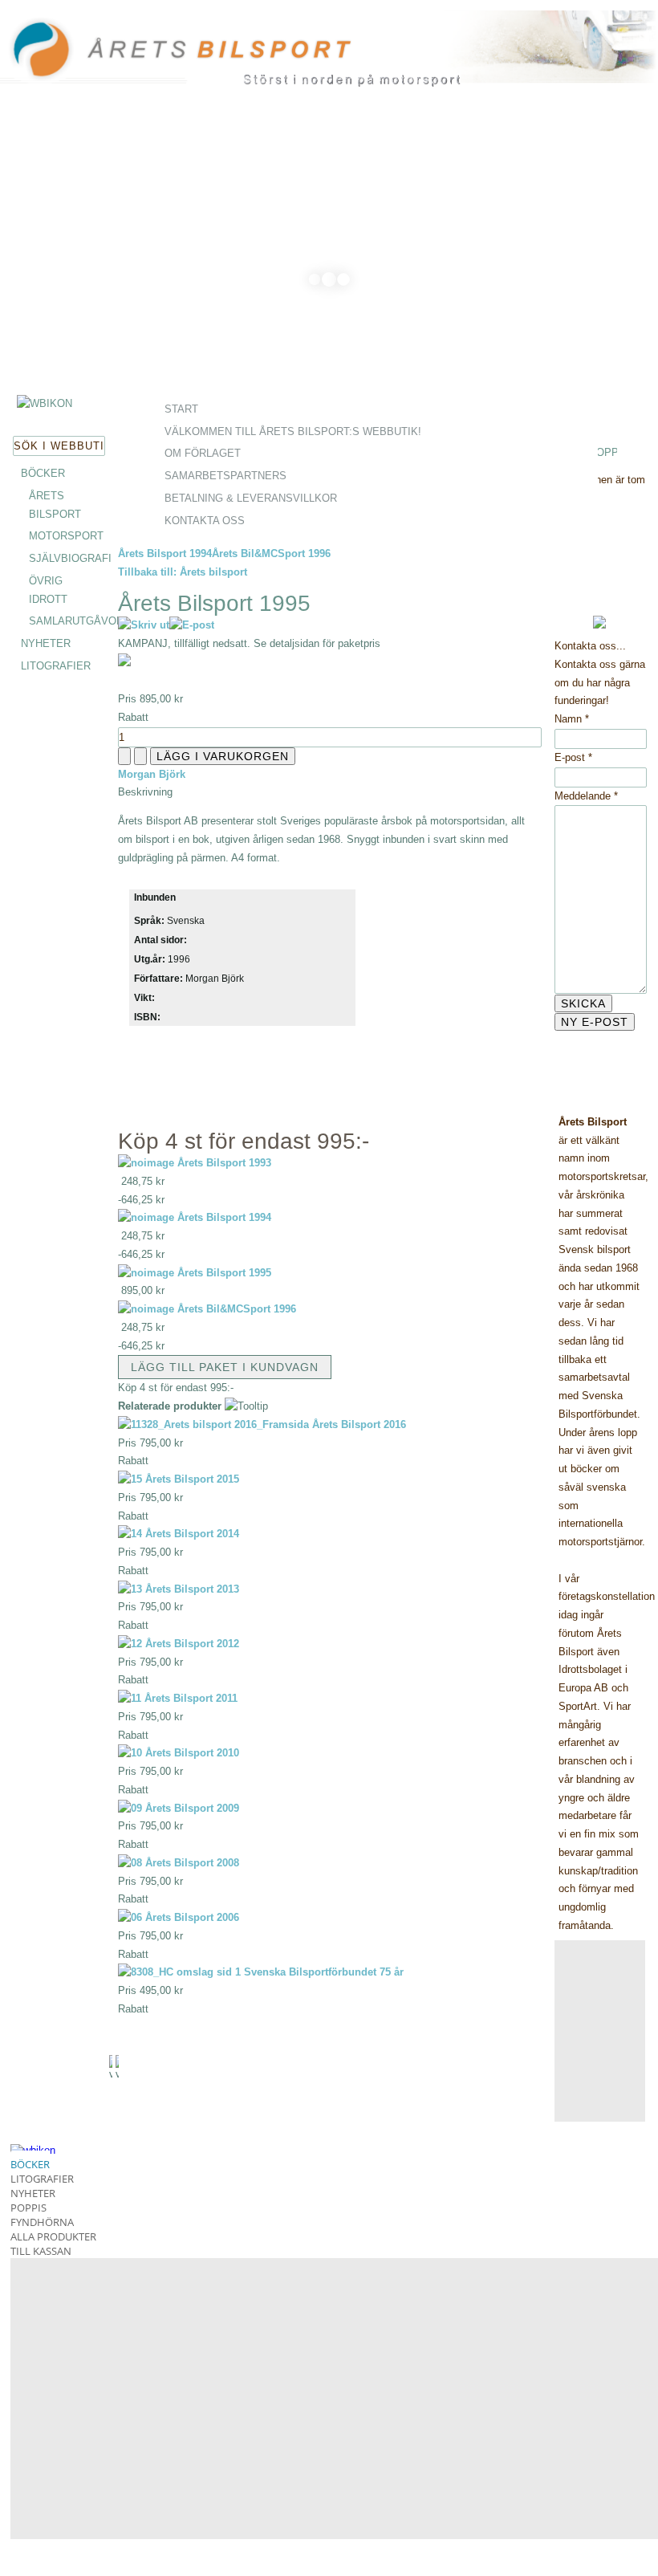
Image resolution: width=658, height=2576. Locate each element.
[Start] (219, 56)
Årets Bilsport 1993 (224, 1163)
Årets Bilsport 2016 (357, 1424)
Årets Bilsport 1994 (165, 553)
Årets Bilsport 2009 (191, 1808)
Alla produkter (53, 2236)
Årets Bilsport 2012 (191, 1644)
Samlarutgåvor (76, 621)
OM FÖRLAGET (203, 453)
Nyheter (33, 2193)
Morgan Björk (152, 774)
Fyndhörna (42, 2222)
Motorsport (66, 536)
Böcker (30, 2164)
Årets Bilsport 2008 (191, 1863)
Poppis (28, 2208)
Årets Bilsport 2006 (191, 1917)
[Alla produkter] (45, 403)
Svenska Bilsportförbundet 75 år (322, 1972)
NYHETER (46, 643)
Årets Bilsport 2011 (189, 1698)
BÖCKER (43, 473)
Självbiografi (70, 558)
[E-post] (192, 625)
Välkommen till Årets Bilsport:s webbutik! (293, 431)
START (181, 409)
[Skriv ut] (144, 625)
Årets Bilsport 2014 (191, 1534)
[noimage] (146, 1163)
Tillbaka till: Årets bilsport (183, 572)
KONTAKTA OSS (205, 521)
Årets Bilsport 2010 (191, 1753)
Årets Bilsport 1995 (224, 1273)
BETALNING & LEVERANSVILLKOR (251, 498)
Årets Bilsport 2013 (191, 1589)
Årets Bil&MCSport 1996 (271, 553)
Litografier (42, 2179)
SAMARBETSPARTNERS (225, 476)
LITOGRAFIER (56, 666)
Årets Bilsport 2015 (191, 1479)
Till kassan (41, 2251)
